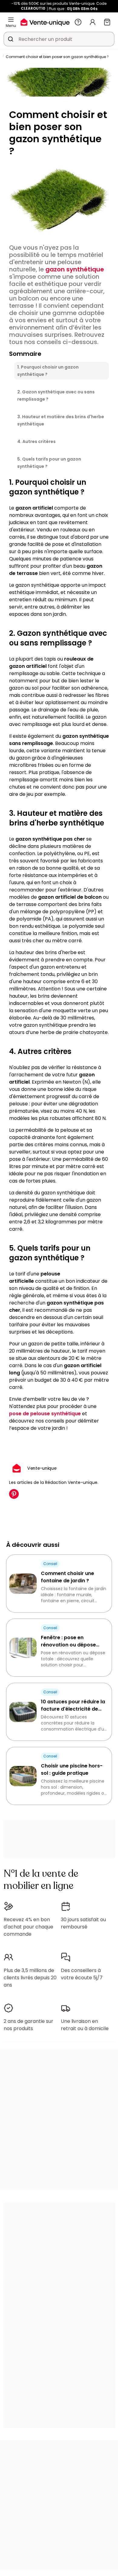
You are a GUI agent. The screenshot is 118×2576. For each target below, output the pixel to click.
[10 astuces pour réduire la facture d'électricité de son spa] (23, 1712)
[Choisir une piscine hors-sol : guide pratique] (23, 1776)
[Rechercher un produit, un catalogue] (11, 39)
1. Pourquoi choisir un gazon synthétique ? (48, 371)
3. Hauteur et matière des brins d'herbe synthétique (61, 420)
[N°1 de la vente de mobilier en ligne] (45, 22)
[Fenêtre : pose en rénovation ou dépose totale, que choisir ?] (23, 1648)
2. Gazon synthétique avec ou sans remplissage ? (56, 395)
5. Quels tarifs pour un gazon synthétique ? (49, 463)
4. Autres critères (36, 441)
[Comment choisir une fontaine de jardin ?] (23, 1584)
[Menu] (11, 20)
